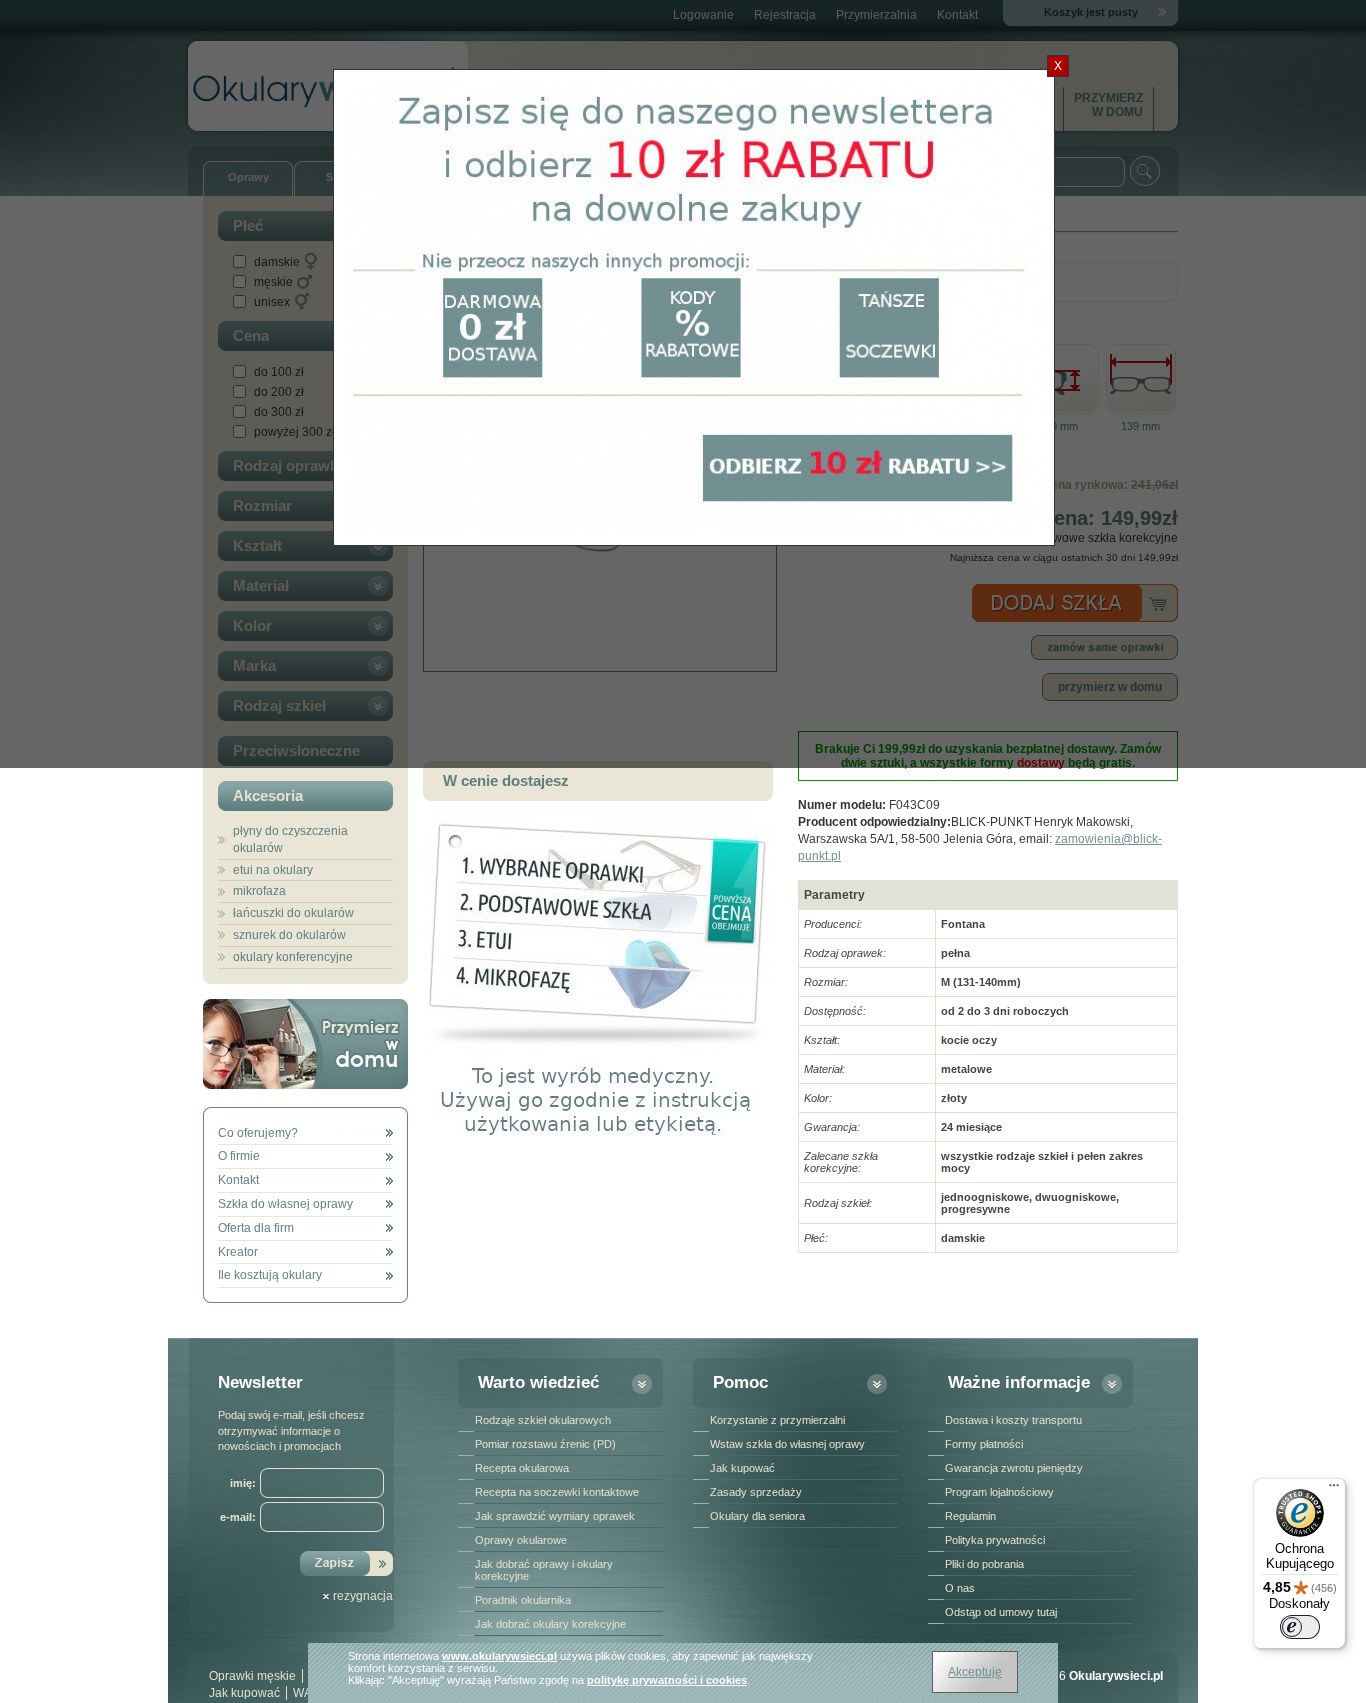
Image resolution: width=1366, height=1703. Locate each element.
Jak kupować (742, 1468)
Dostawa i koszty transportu (1013, 1420)
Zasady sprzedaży (756, 1492)
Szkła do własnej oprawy (285, 1204)
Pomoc (740, 1382)
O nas (960, 1588)
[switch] (1300, 1627)
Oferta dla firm (256, 1228)
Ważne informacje (1019, 1382)
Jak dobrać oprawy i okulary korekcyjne (544, 1570)
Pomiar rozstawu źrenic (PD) (545, 1444)
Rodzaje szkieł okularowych (543, 1420)
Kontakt (238, 1180)
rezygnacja (363, 1596)
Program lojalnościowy (999, 1492)
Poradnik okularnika (523, 1600)
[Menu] (1334, 1490)
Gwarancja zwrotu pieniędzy (1014, 1468)
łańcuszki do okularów (293, 913)
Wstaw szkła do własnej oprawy (787, 1444)
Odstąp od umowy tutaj (1001, 1612)
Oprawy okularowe (521, 1540)
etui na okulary (273, 870)
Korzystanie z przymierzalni (777, 1420)
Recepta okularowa (522, 1468)
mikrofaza (259, 891)
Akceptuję (975, 1672)
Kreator (238, 1252)
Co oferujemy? (258, 1133)
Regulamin (970, 1516)
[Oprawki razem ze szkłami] (598, 1049)
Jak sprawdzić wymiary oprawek (555, 1516)
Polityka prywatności (995, 1540)
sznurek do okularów (289, 935)
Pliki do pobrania (984, 1564)
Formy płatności (984, 1444)
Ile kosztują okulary (270, 1275)
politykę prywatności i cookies (667, 1680)
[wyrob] (598, 1152)
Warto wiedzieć (538, 1382)
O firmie (239, 1156)
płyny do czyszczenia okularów (290, 839)
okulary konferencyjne (293, 957)
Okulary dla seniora (757, 1516)
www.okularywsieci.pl (499, 1656)
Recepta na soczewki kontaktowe (557, 1492)
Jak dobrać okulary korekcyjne (550, 1624)
